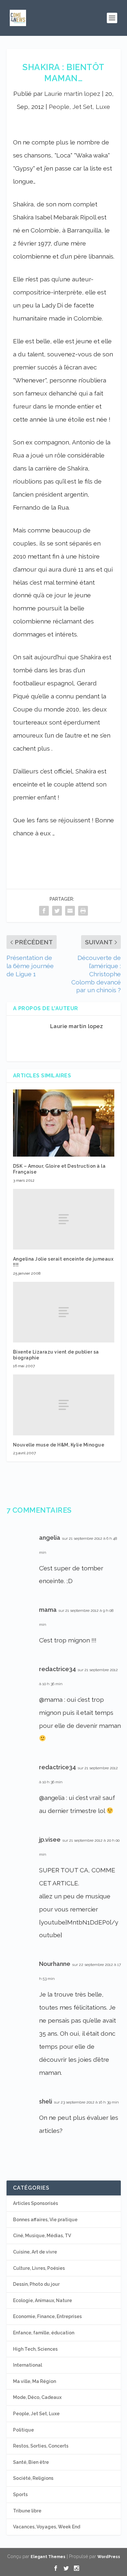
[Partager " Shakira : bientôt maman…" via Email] (70, 911)
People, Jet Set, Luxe (79, 107)
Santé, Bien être (31, 2462)
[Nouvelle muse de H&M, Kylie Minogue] (64, 1405)
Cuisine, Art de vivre (35, 2252)
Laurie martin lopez (72, 94)
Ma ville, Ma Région (35, 2381)
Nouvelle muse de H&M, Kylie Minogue (59, 1445)
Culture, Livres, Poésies (39, 2268)
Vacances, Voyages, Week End (47, 2527)
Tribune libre (27, 2511)
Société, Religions (33, 2478)
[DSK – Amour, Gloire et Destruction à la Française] (64, 1123)
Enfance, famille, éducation (44, 2333)
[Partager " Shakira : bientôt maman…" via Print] (83, 911)
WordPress (109, 2557)
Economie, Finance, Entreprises (47, 2316)
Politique (23, 2430)
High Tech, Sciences (35, 2349)
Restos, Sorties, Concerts (41, 2446)
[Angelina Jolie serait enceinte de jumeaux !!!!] (64, 1219)
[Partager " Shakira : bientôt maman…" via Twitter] (57, 911)
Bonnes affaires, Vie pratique (45, 2220)
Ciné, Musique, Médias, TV (42, 2236)
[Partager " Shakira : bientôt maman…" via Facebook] (44, 911)
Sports (20, 2494)
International (28, 2365)
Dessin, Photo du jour (36, 2284)
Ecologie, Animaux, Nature (42, 2300)
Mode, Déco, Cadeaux (37, 2397)
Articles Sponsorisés (35, 2203)
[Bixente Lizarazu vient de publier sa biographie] (64, 1312)
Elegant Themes (48, 2557)
